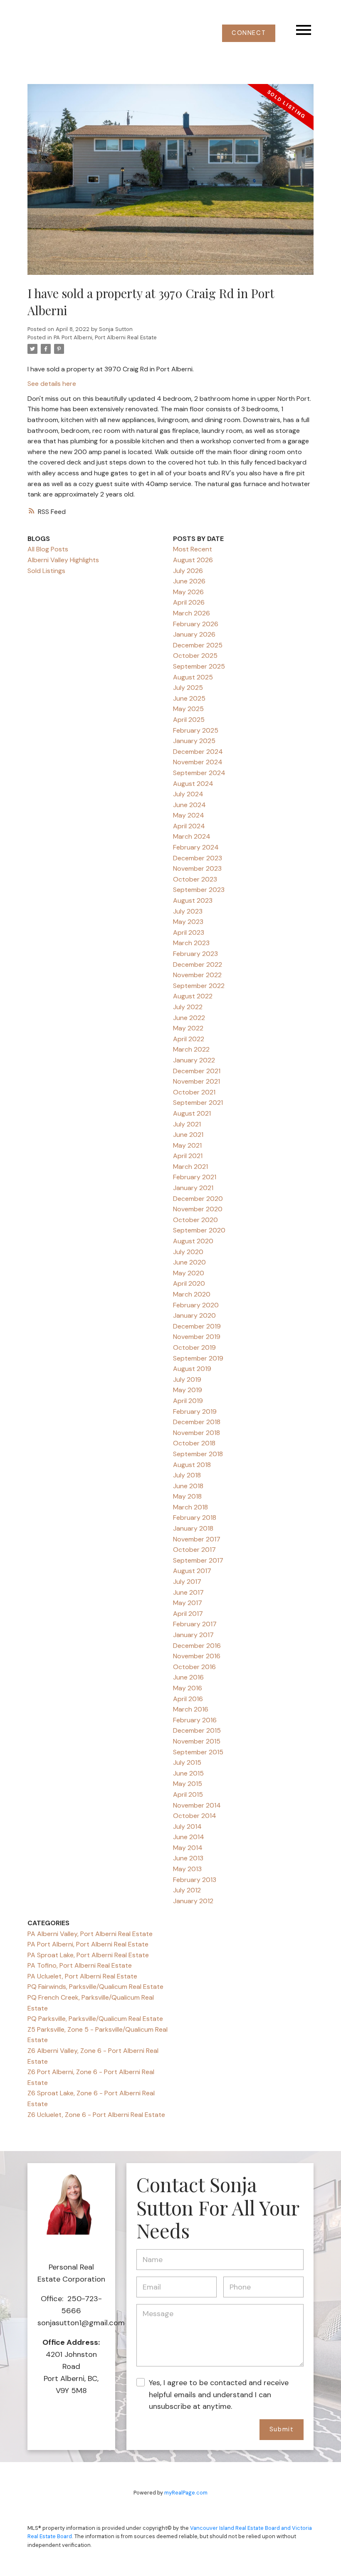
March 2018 (190, 1507)
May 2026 (188, 592)
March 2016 (191, 1709)
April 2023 (189, 932)
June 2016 (188, 1677)
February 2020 (196, 1305)
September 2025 (199, 666)
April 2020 (189, 1283)
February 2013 (195, 1880)
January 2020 (194, 1315)
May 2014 (188, 1848)
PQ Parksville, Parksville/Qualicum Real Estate (95, 2019)
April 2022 (189, 1039)
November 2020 (198, 1209)
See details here (52, 384)
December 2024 (198, 752)
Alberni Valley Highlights (63, 560)
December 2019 (197, 1326)
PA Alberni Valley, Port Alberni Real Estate (90, 1934)
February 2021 (195, 1177)
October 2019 (194, 1347)
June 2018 (188, 1486)
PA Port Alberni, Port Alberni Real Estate (105, 337)
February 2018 (195, 1518)
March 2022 (191, 1049)
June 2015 (188, 1773)
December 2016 (197, 1646)
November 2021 (196, 1081)
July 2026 (188, 571)
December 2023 (198, 858)
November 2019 (197, 1337)
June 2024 (189, 805)
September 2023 (199, 890)
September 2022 (199, 986)
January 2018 (193, 1528)
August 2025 (193, 677)
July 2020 (188, 1252)
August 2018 (192, 1465)
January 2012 (193, 1901)
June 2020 (189, 1262)
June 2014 (189, 1837)
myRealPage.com (186, 2493)
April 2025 (189, 720)
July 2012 (187, 1890)
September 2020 (199, 1230)
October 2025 (195, 656)
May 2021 (187, 1145)
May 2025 (188, 709)
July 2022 (188, 1007)
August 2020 (193, 1241)
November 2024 (198, 762)
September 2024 (199, 773)
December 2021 (197, 1071)
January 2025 (194, 741)
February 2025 (196, 730)
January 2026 (194, 634)
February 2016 (195, 1720)
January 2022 (194, 1060)
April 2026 (189, 602)
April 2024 (189, 826)
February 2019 (195, 1411)
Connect (249, 33)
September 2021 (198, 1103)
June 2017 (188, 1592)
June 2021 (188, 1135)
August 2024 (193, 784)
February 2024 (196, 847)
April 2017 (188, 1614)
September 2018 (198, 1454)
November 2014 (197, 1805)
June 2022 (189, 1018)
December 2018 (197, 1422)
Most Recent (193, 549)
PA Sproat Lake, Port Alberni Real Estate (88, 1955)
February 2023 (195, 954)
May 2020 (189, 1273)
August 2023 (193, 900)
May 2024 (189, 815)
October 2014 (195, 1816)
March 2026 (192, 613)
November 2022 (197, 975)
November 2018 (196, 1433)
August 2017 (192, 1571)
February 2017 (195, 1624)
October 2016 (194, 1667)
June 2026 (189, 581)
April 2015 (188, 1794)
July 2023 (188, 911)
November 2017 (197, 1539)
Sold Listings (46, 571)
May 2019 (188, 1390)
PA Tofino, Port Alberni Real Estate (80, 1965)
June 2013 (188, 1858)
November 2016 (197, 1656)
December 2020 (198, 1199)
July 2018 (187, 1475)
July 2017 (187, 1582)
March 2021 (190, 1167)
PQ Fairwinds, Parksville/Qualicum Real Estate (95, 1987)
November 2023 (197, 868)
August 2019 (192, 1369)
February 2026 (196, 624)
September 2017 (198, 1560)
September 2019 (198, 1358)
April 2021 (188, 1156)
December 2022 (198, 964)
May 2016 (188, 1688)
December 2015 (197, 1730)
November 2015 (197, 1741)
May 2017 (188, 1603)
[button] (249, 33)
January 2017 (193, 1635)
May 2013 (187, 1869)
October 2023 (195, 879)
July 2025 (188, 688)
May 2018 (187, 1496)
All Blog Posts (48, 549)
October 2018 (194, 1443)
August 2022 (193, 996)
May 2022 (188, 1028)
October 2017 (194, 1550)
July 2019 (187, 1379)
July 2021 (187, 1124)
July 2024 (188, 794)
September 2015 (198, 1752)
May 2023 (188, 922)
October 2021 (194, 1092)
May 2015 (188, 1784)
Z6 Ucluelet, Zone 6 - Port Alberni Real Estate (96, 2115)
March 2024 (192, 836)
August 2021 (192, 1113)
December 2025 (198, 645)
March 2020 (192, 1294)
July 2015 (187, 1762)
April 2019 (188, 1401)
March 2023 (191, 943)
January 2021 (193, 1188)
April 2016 (188, 1699)
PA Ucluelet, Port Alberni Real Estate (82, 1976)
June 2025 (189, 698)
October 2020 (195, 1220)
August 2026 (193, 560)
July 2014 (187, 1826)
